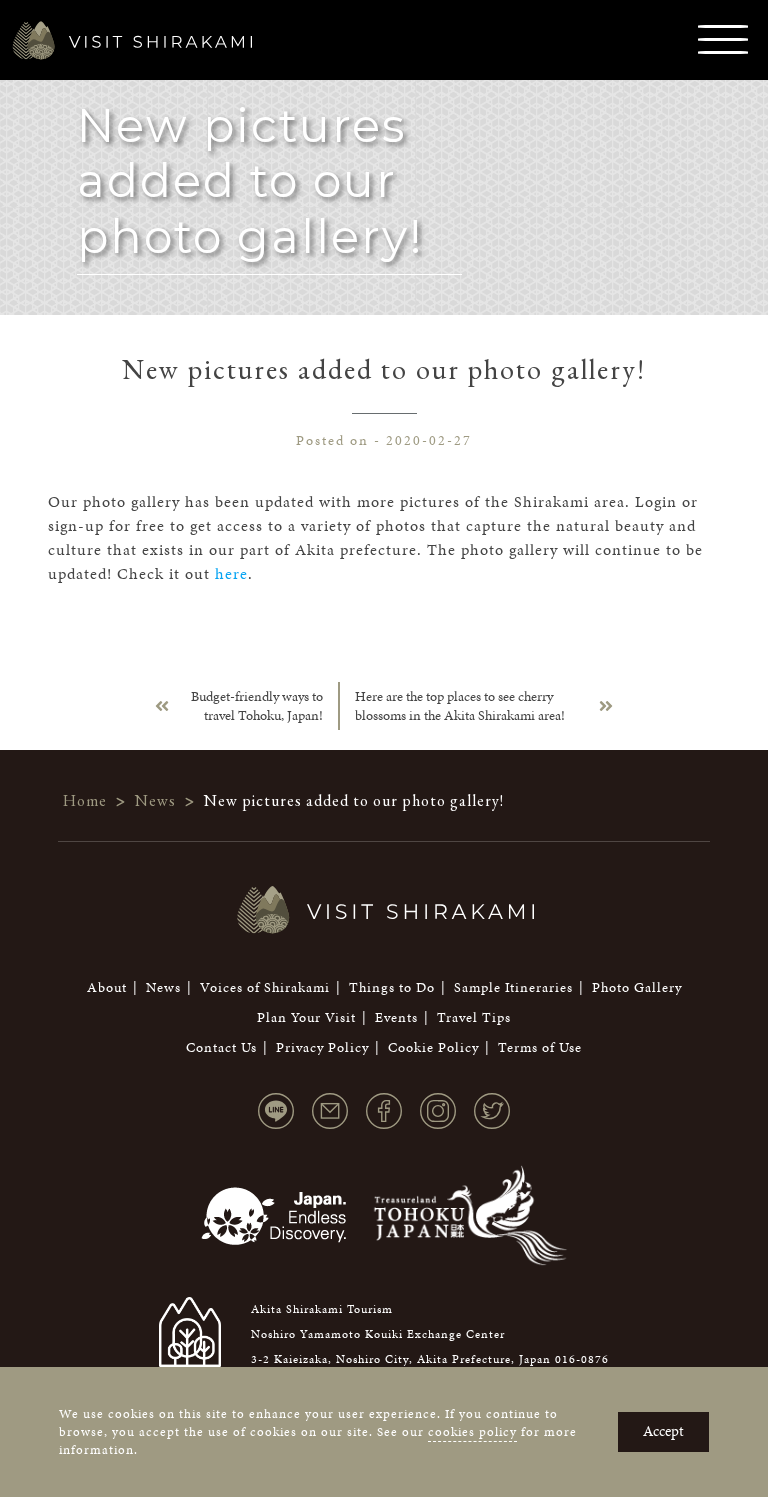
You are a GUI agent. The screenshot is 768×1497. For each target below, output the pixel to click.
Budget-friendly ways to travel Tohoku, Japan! (257, 706)
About (107, 987)
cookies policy (472, 1432)
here (231, 573)
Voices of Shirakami (265, 987)
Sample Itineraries (513, 987)
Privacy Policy (322, 1047)
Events (396, 1017)
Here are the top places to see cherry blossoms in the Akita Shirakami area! (460, 706)
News (163, 987)
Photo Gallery (637, 987)
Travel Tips (474, 1017)
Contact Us (221, 1047)
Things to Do (392, 987)
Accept (663, 1431)
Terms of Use (540, 1047)
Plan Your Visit (306, 1017)
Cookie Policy (433, 1047)
